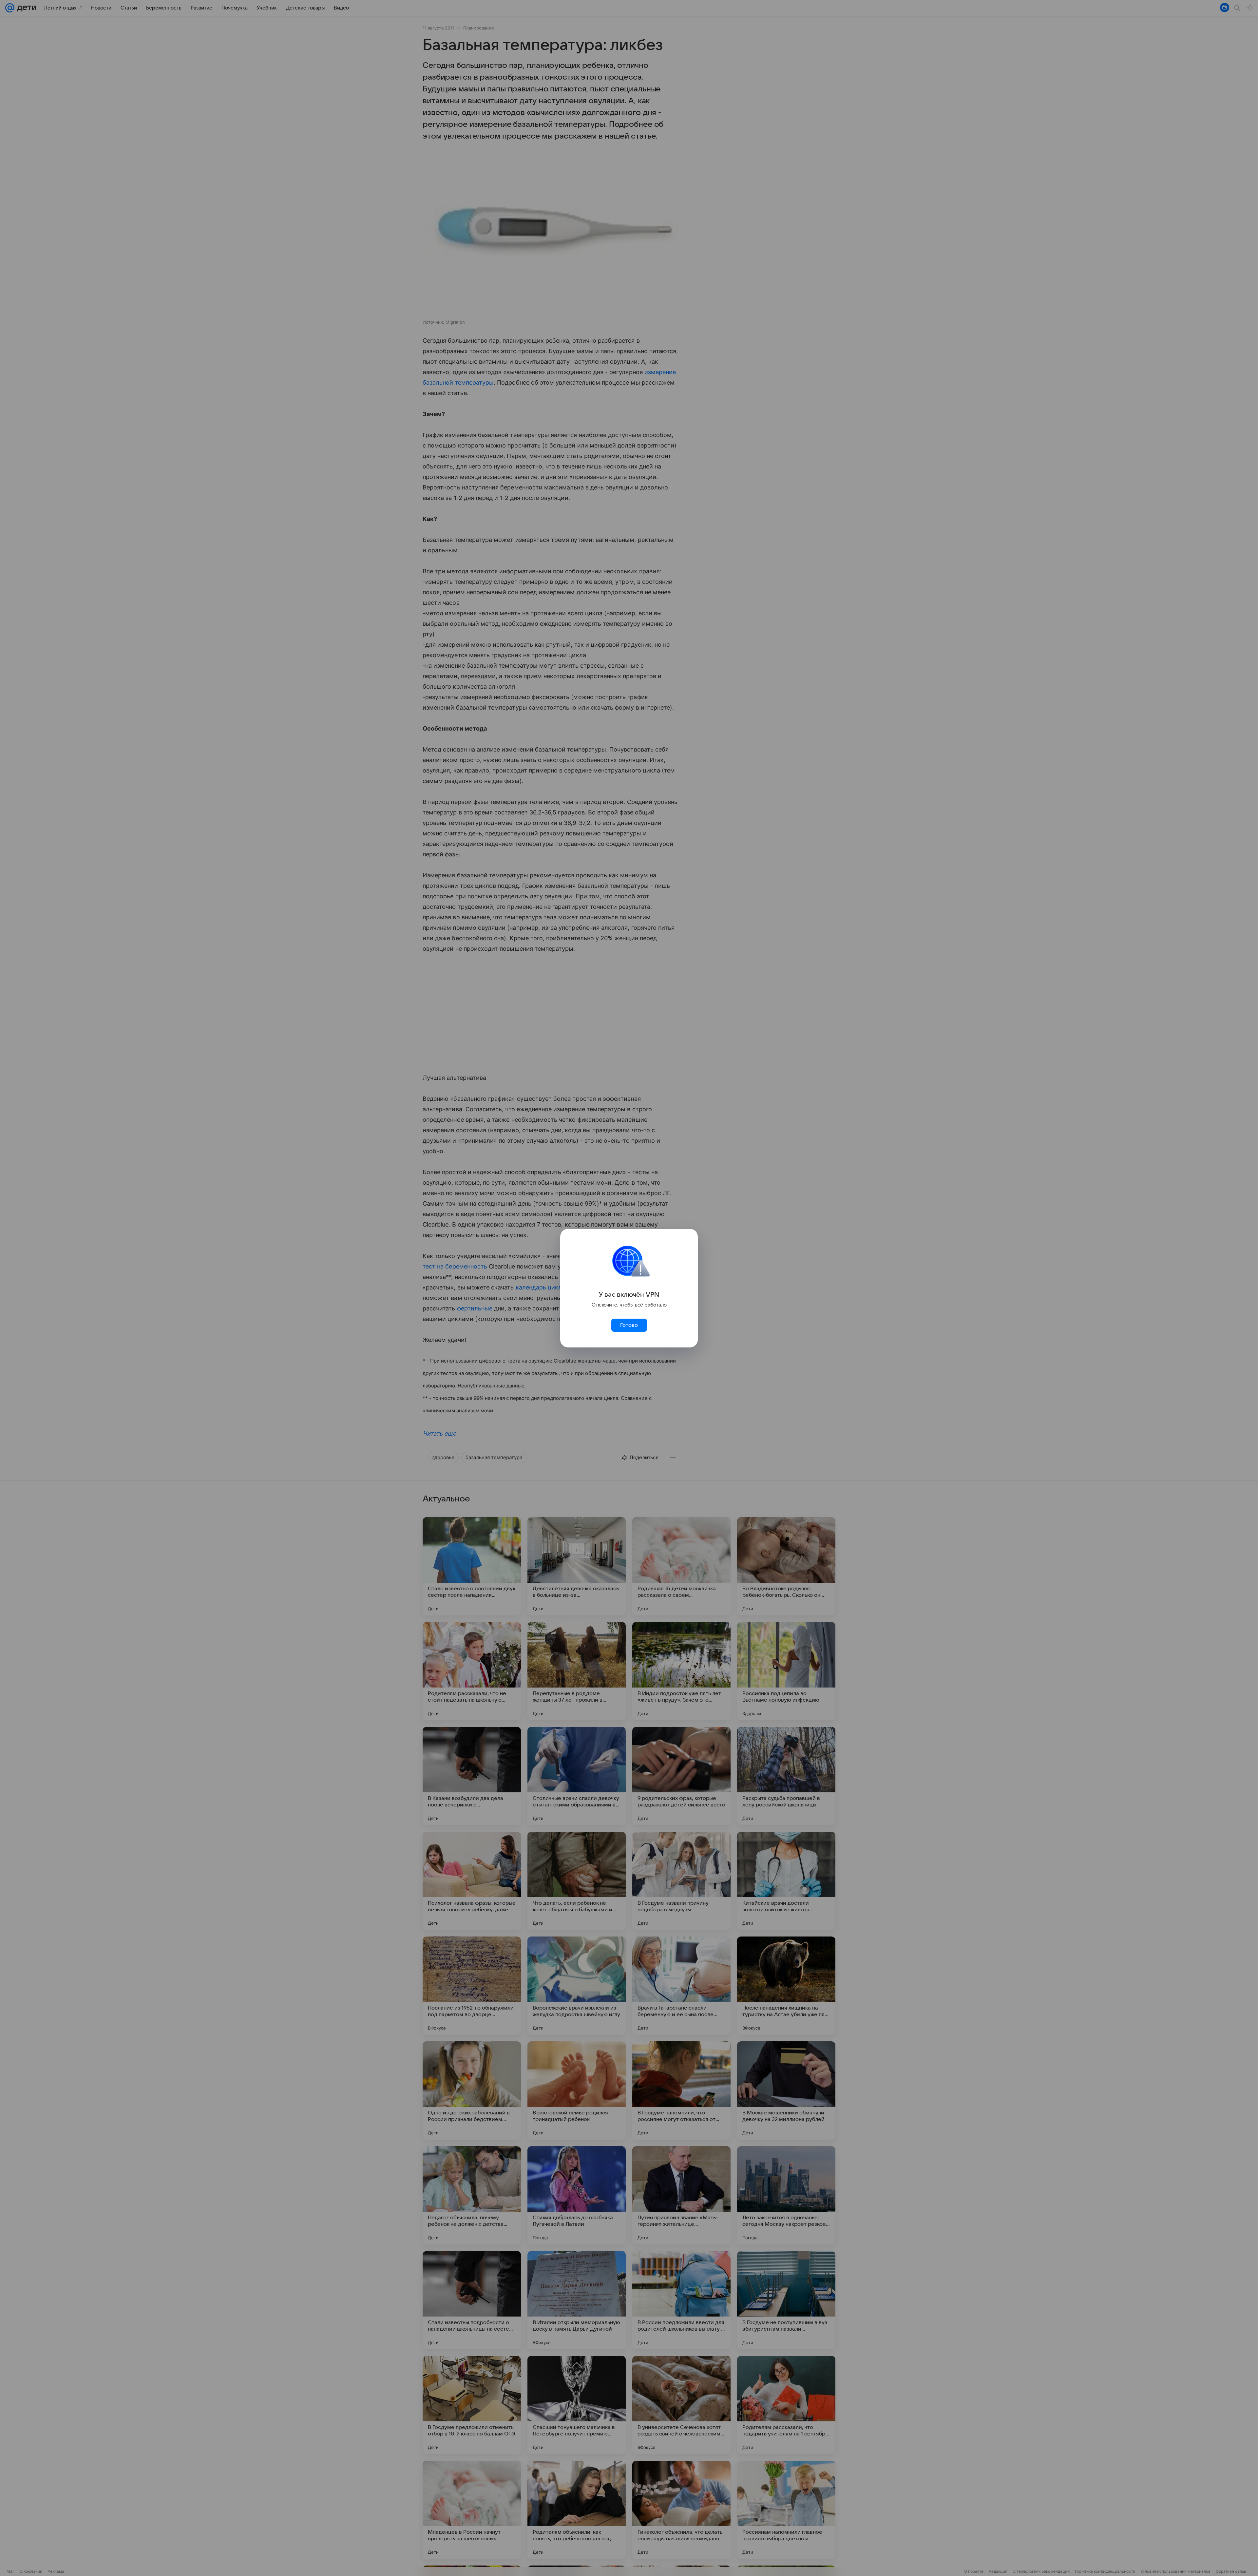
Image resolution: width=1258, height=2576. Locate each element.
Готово (629, 1325)
